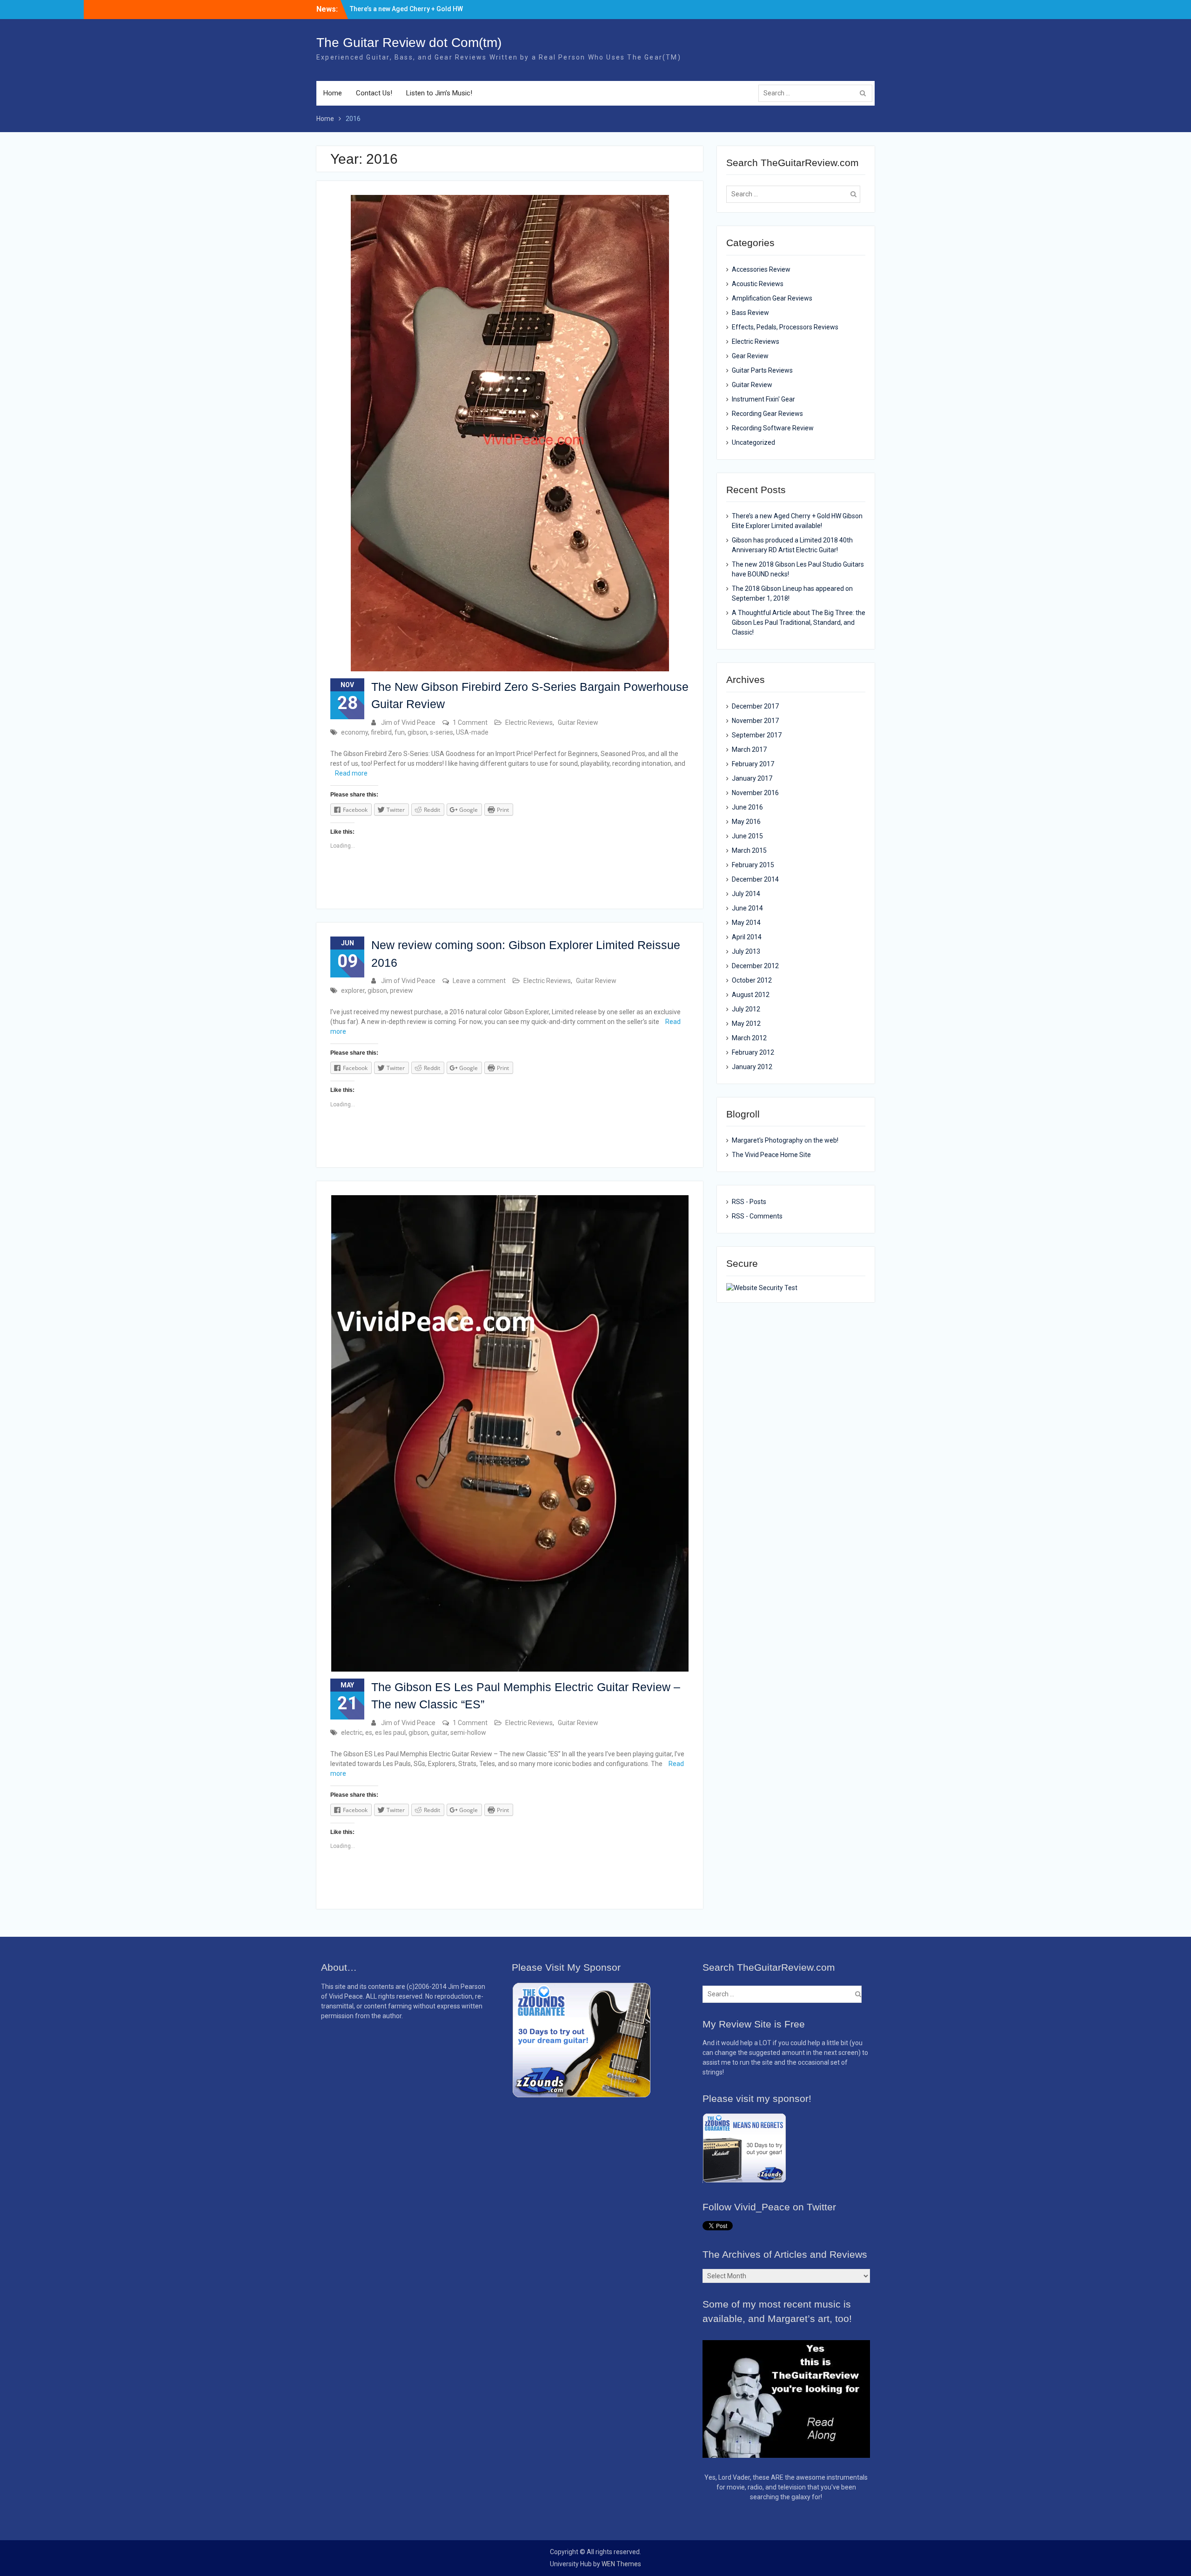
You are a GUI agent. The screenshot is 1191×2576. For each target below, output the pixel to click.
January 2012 (752, 1067)
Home (333, 93)
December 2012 (755, 966)
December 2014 (755, 879)
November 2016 (755, 793)
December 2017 (755, 706)
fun (400, 732)
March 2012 (749, 1038)
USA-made (472, 732)
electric (352, 1733)
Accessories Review (761, 269)
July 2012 (746, 1009)
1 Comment (470, 723)
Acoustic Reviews (758, 284)
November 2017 (755, 721)
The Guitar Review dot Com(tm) (409, 43)
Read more (351, 773)
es (369, 1733)
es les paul (390, 1733)
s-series (442, 732)
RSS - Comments (757, 1216)
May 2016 (746, 822)
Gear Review (750, 356)
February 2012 (753, 1052)
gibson (417, 732)
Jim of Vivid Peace (408, 723)
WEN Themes (621, 2564)
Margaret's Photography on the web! (785, 1140)
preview (401, 990)
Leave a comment (479, 981)
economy (355, 732)
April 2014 (747, 937)
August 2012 (751, 995)
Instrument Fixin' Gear (763, 399)
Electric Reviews (529, 723)
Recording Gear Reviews (767, 414)
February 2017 (753, 764)
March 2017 (749, 749)
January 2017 (752, 778)
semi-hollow (468, 1733)
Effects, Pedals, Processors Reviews (785, 327)
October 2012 (752, 980)
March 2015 (749, 850)
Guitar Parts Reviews (762, 370)
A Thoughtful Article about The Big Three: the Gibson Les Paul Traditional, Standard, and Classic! (799, 622)
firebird (381, 732)
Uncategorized (753, 442)
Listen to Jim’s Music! (439, 93)
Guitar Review (578, 723)
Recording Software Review (773, 428)
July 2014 (746, 894)
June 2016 (747, 807)
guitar (439, 1733)
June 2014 (747, 908)
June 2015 (747, 836)
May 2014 (746, 923)
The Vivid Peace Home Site (771, 1155)
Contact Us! (374, 93)
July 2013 (746, 951)
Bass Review (750, 313)
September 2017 (757, 735)
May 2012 (746, 1024)
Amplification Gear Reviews (772, 298)
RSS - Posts (749, 1202)
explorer (353, 990)
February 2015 (753, 865)
